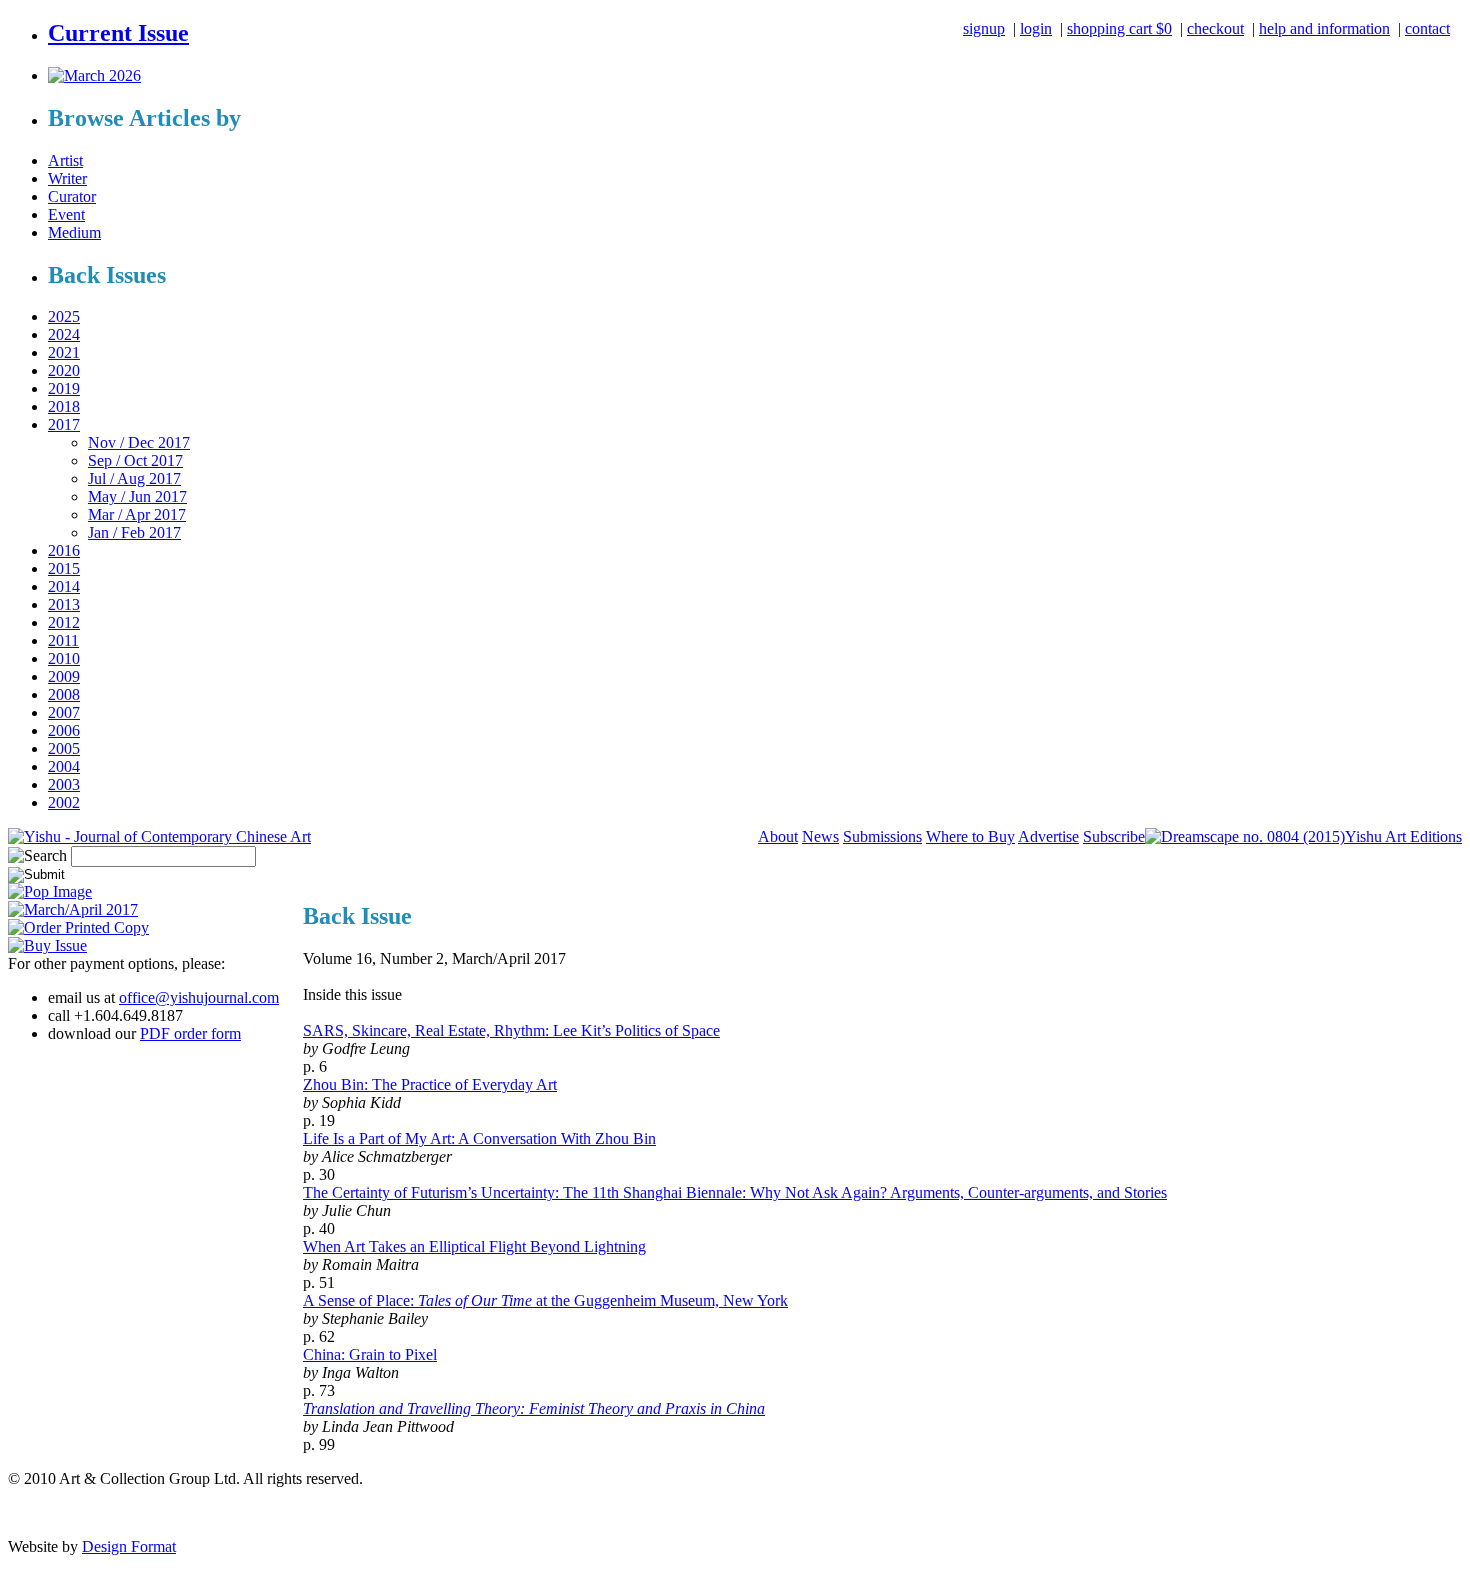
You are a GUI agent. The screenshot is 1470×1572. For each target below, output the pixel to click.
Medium (74, 232)
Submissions (882, 836)
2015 (64, 568)
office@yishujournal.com (199, 997)
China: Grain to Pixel (370, 1354)
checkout (1215, 28)
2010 (64, 658)
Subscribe (1114, 836)
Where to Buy (970, 836)
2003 (64, 784)
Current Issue (118, 33)
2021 (64, 352)
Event (66, 214)
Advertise (1048, 836)
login (1036, 28)
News (820, 836)
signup (984, 28)
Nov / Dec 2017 (139, 442)
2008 (64, 694)
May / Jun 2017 (137, 496)
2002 (64, 802)
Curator (72, 196)
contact (1427, 28)
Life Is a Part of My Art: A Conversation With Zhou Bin (479, 1138)
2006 (64, 730)
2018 (64, 406)
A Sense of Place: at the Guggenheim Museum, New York (545, 1300)
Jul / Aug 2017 (134, 478)
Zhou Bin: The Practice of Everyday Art (430, 1084)
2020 (64, 370)
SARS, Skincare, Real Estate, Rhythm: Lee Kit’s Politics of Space (511, 1030)
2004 (64, 766)
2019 (64, 388)
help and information (1324, 28)
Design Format (129, 1546)
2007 (64, 712)
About (778, 836)
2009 (64, 676)
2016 (64, 550)
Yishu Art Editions (1403, 836)
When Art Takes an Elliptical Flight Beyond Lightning (474, 1246)
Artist (65, 160)
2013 (64, 604)
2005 (64, 748)
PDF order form (190, 1033)
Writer (67, 178)
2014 (64, 586)
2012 (64, 622)
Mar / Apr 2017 (137, 514)
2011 (63, 640)
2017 (64, 424)
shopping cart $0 (1119, 28)
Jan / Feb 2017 (134, 532)
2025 (64, 316)
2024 (64, 334)
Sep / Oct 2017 (135, 460)
